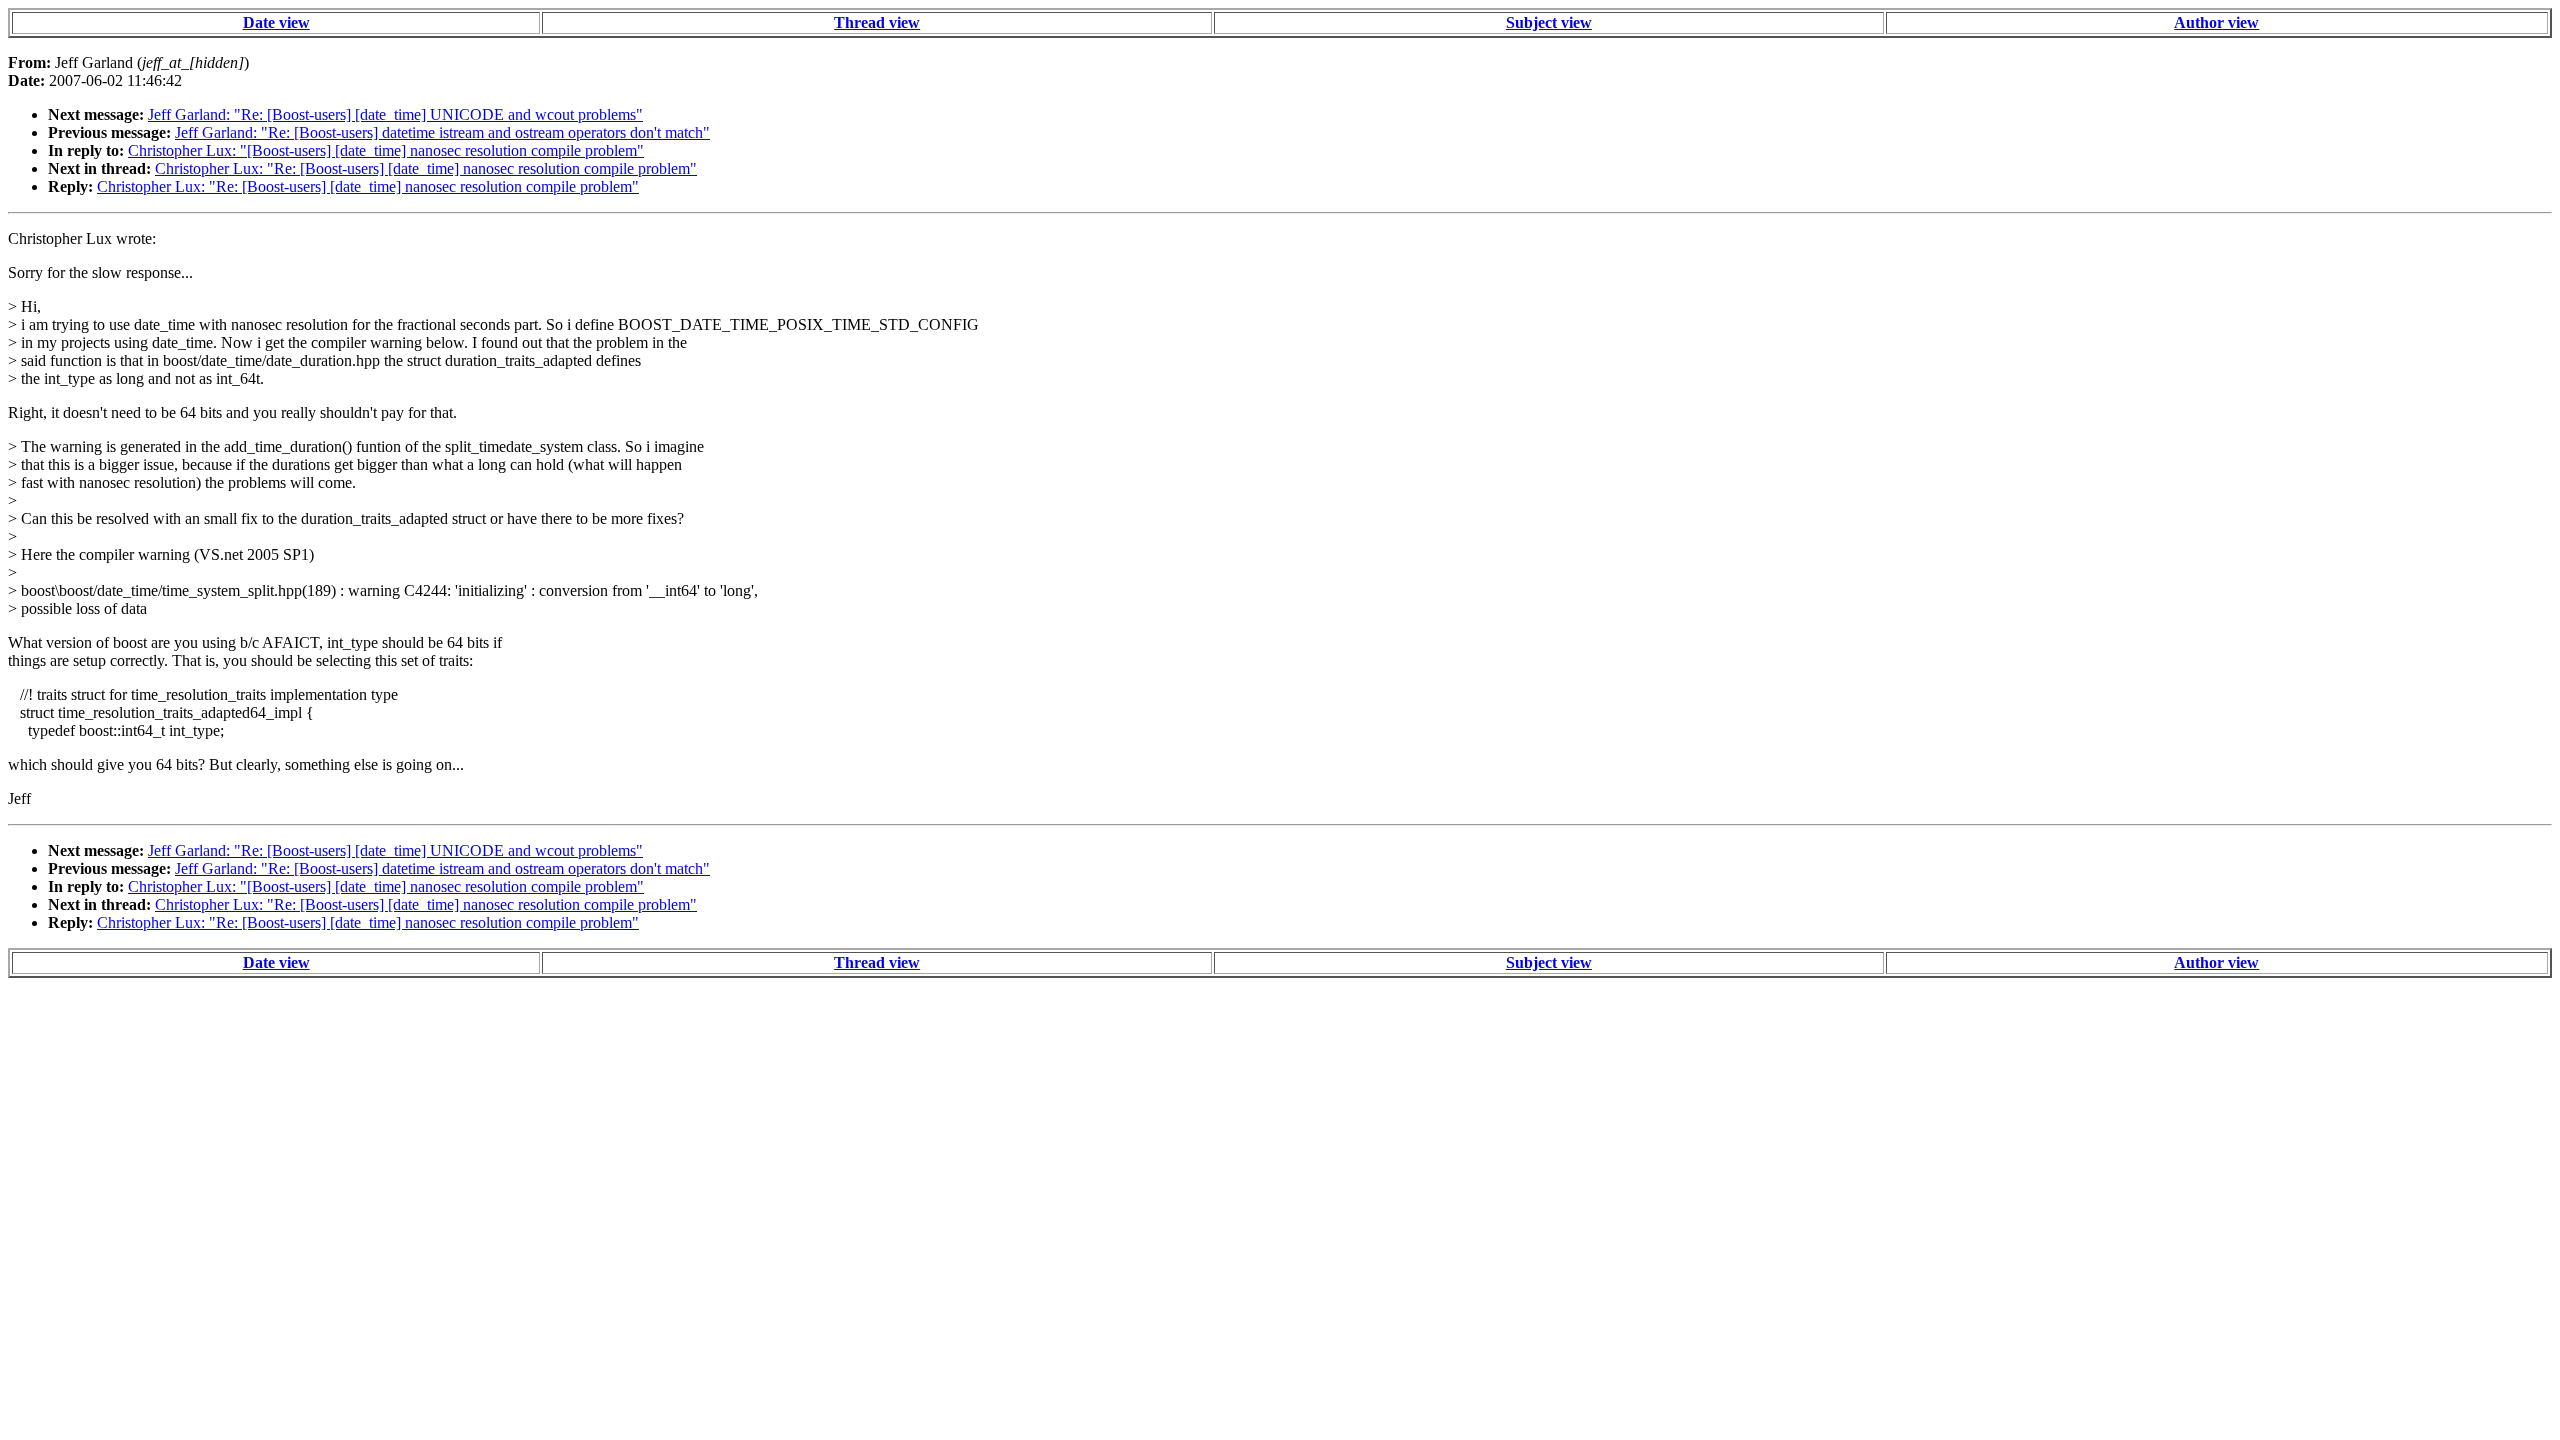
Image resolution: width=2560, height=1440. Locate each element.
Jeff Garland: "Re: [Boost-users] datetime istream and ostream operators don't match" (442, 132)
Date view (276, 22)
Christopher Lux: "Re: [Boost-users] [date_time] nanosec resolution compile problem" (426, 168)
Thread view (877, 22)
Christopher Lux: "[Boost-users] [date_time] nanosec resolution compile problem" (386, 150)
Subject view (1549, 22)
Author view (2216, 22)
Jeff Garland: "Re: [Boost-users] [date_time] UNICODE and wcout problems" (395, 114)
